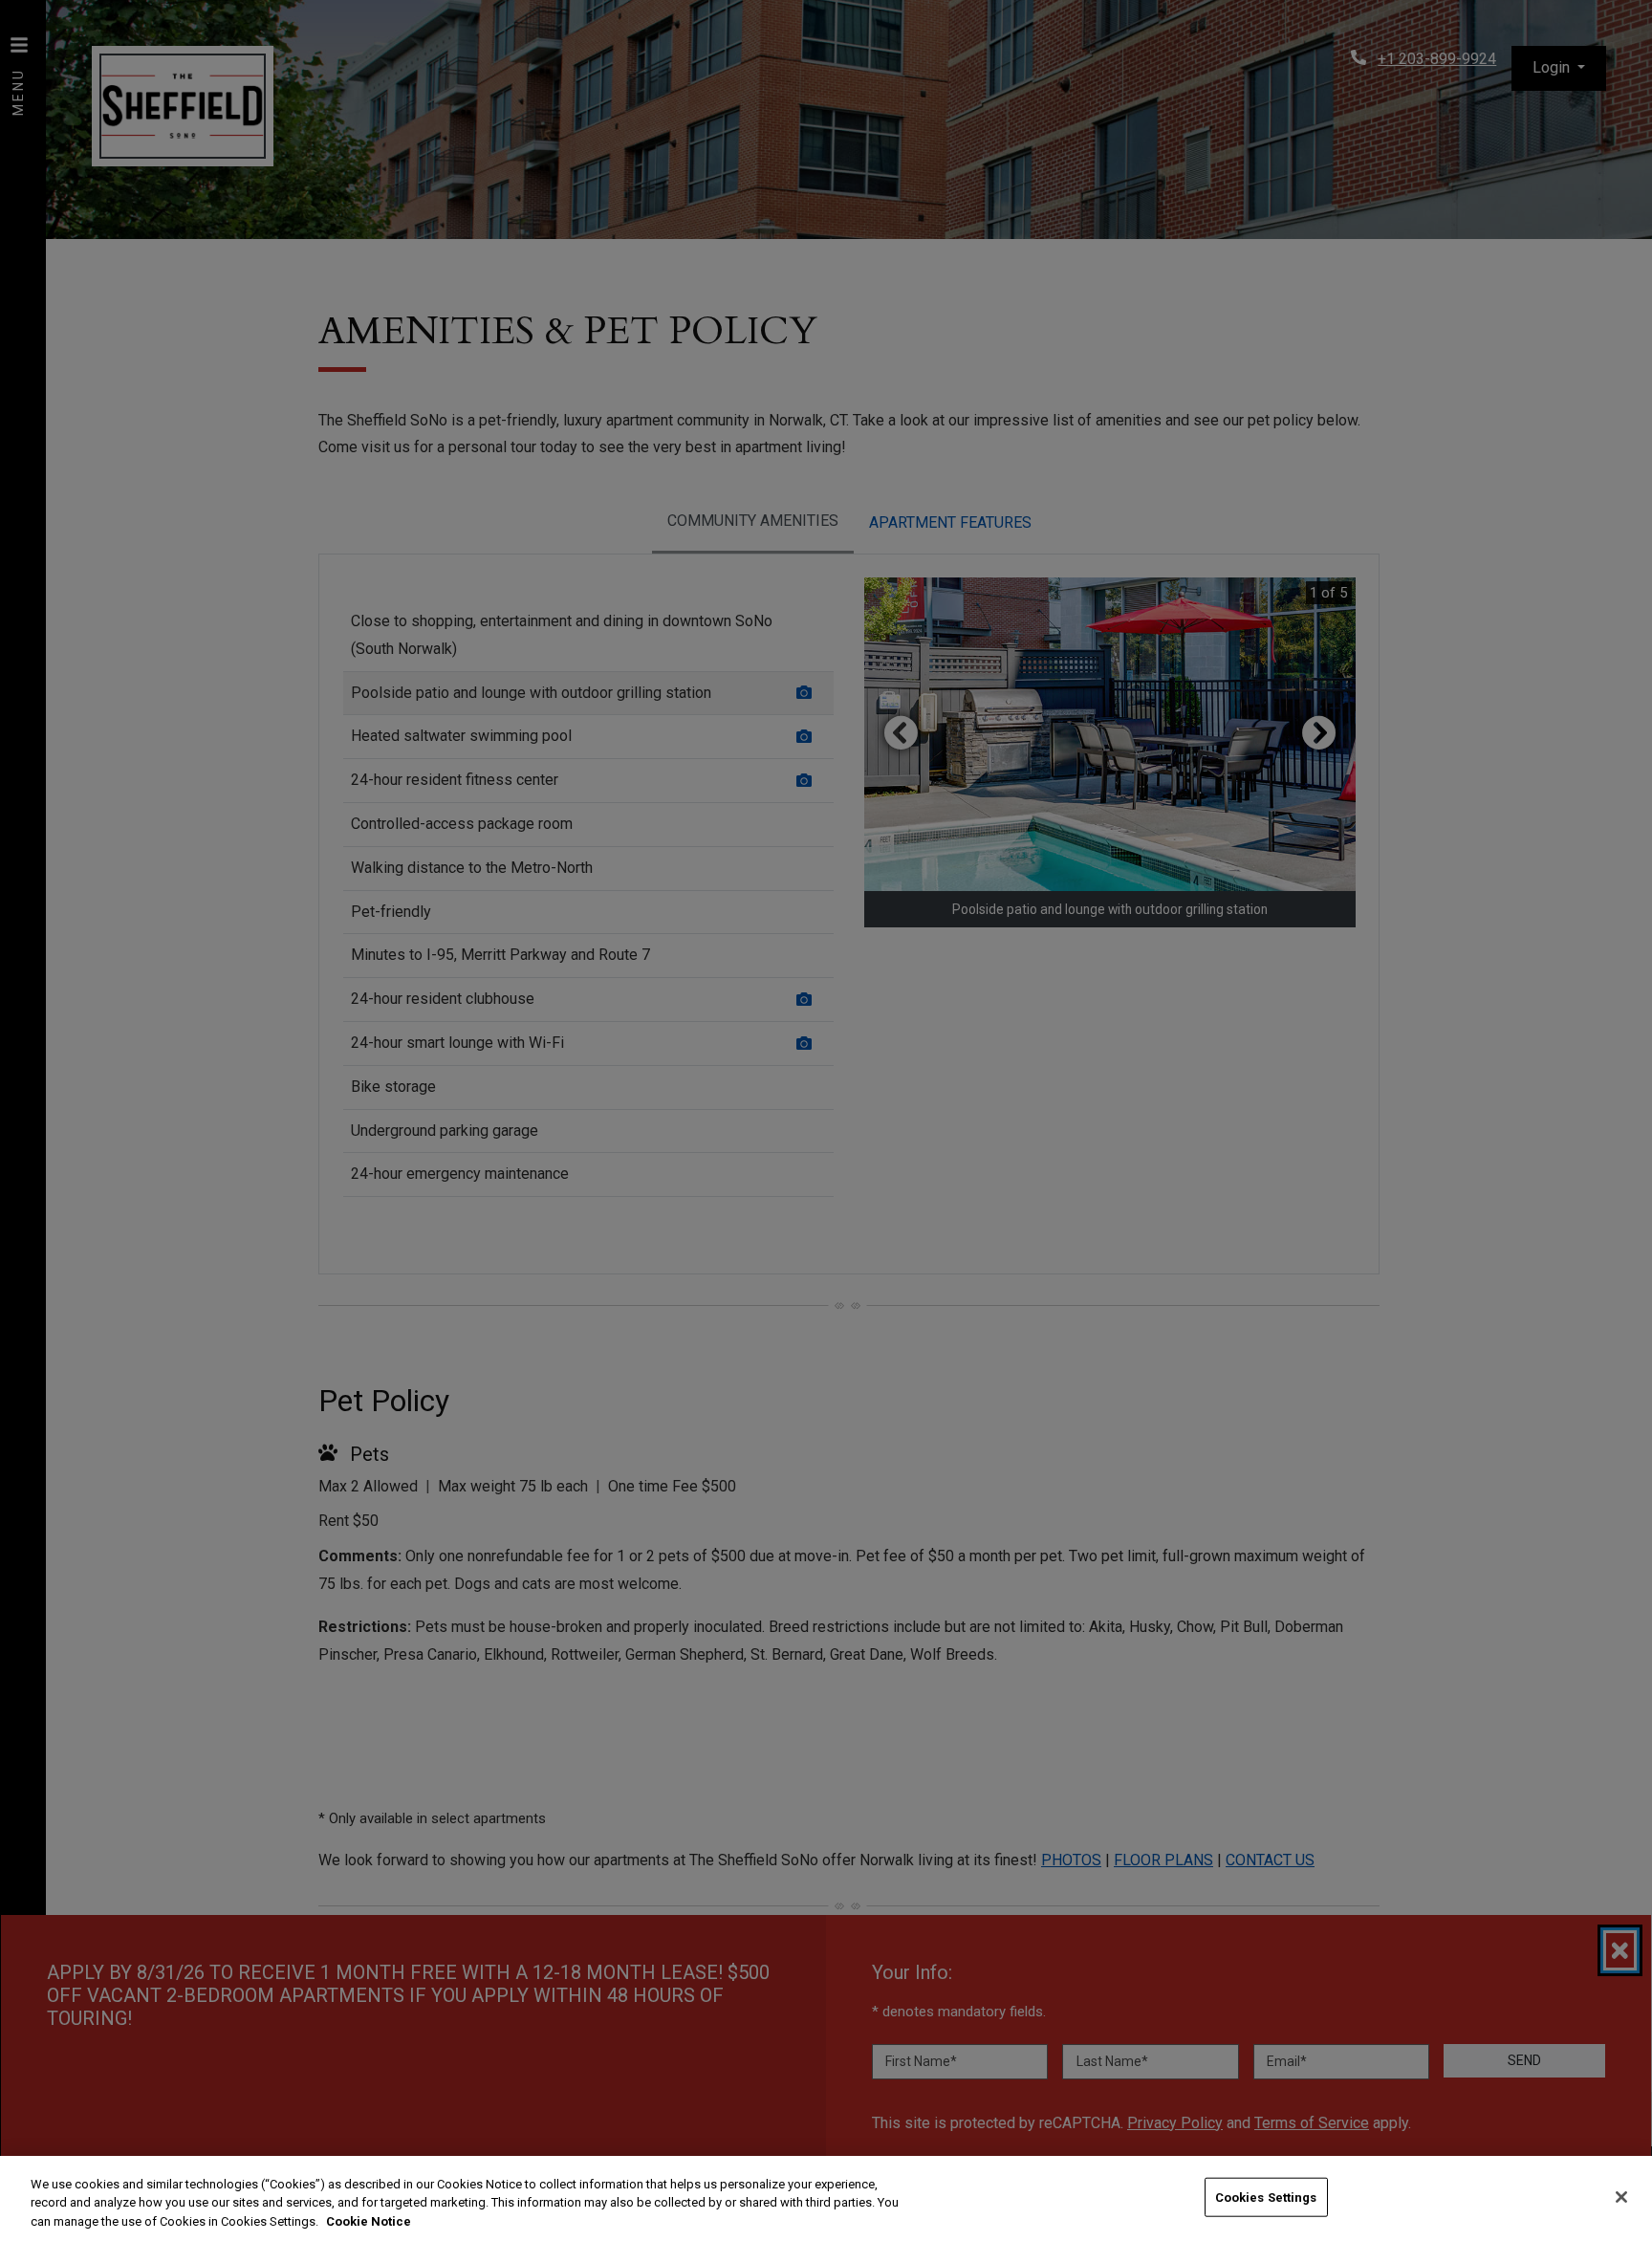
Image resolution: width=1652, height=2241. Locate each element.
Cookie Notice (369, 2221)
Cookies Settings (1266, 2197)
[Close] (1621, 2197)
